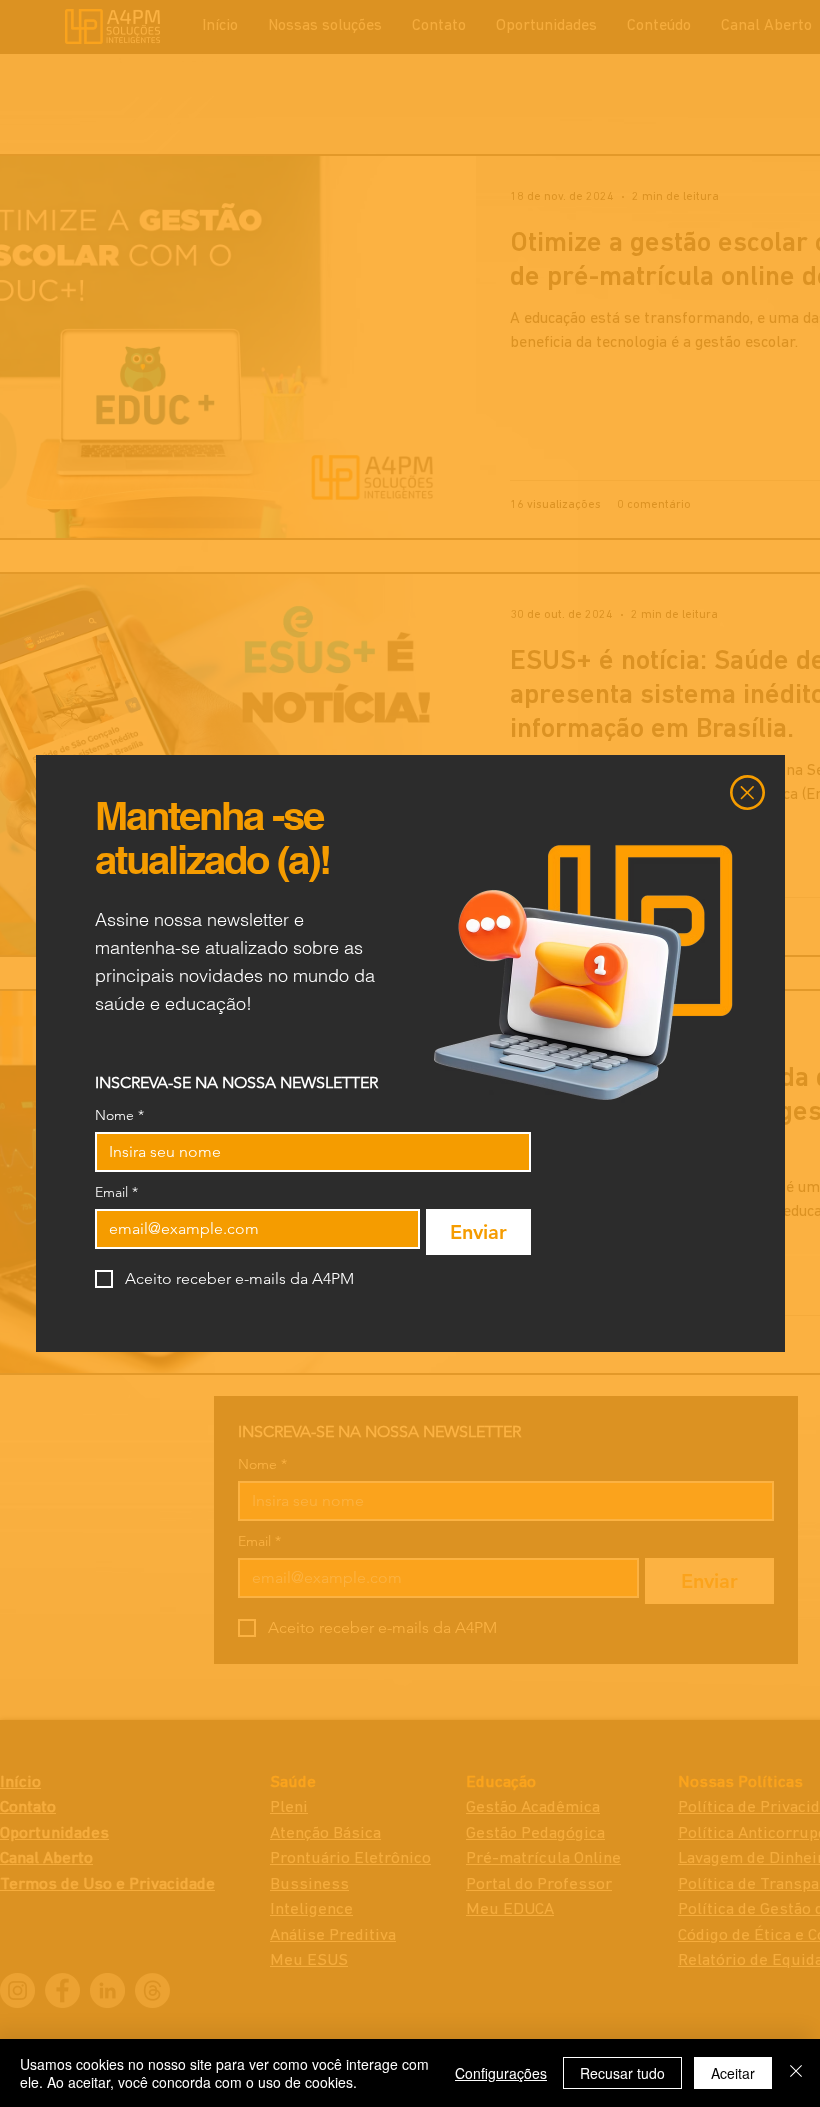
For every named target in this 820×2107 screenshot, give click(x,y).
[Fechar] (796, 2073)
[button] (747, 792)
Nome (119, 1115)
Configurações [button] (501, 2073)
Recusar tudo (622, 2073)
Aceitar (733, 2073)
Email (116, 1192)
